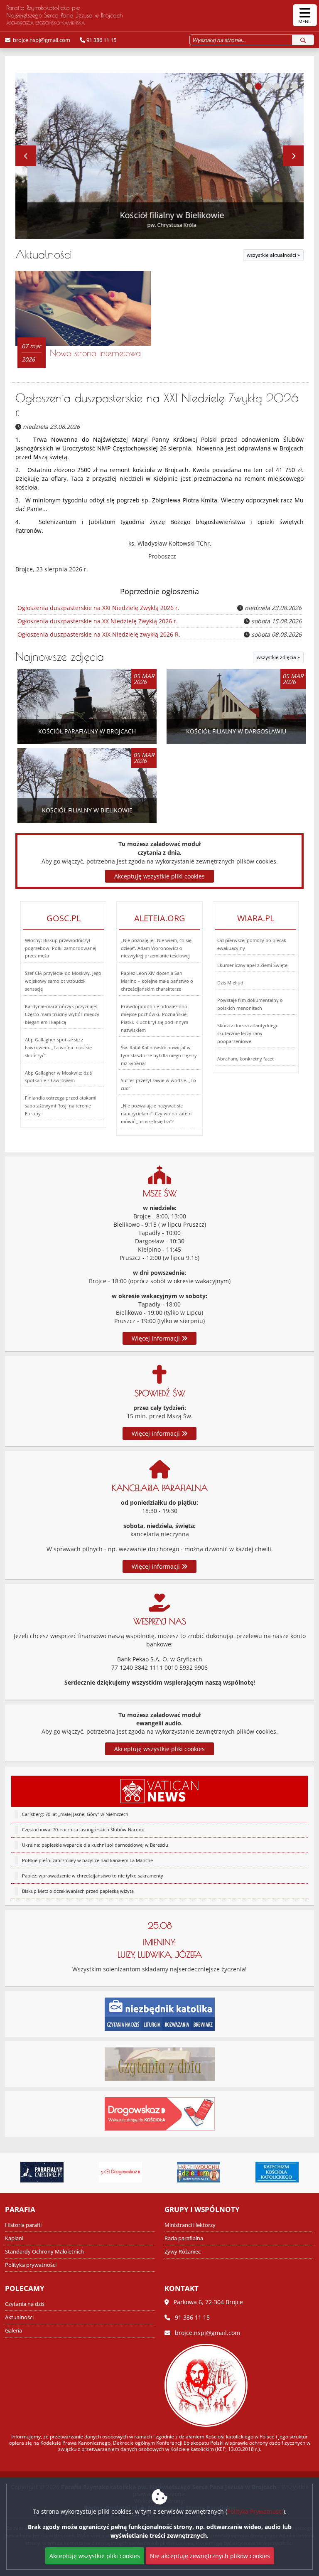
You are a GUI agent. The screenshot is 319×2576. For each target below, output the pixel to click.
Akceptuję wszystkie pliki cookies (159, 1749)
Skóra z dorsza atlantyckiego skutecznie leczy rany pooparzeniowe (248, 1033)
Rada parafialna (184, 2238)
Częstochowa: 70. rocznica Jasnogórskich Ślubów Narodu (83, 1829)
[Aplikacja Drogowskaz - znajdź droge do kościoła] (160, 2113)
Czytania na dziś (25, 2304)
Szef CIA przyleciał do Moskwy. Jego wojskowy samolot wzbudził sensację (63, 981)
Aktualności (44, 254)
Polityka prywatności (31, 2265)
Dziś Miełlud (230, 983)
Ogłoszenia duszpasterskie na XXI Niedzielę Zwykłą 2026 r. (98, 608)
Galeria (13, 2331)
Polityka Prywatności (255, 2511)
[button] (249, 86)
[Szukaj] (303, 40)
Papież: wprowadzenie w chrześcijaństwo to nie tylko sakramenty (93, 1876)
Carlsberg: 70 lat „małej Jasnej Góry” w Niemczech (75, 1814)
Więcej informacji (157, 1338)
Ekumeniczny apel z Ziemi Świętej (253, 965)
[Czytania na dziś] (160, 2063)
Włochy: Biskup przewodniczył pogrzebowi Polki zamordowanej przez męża (61, 948)
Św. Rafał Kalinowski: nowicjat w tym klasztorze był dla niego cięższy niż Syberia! (159, 1055)
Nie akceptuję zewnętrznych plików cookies (210, 2556)
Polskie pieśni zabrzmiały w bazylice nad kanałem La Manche (87, 1860)
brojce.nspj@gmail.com (41, 40)
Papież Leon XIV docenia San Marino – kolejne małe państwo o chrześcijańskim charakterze (157, 981)
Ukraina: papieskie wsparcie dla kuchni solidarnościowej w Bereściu (95, 1845)
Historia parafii (23, 2225)
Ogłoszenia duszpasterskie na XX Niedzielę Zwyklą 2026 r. (98, 621)
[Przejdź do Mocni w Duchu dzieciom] (123, 2172)
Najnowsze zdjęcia (60, 656)
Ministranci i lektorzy (190, 2225)
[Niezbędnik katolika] (160, 2013)
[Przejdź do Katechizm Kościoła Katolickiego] (201, 2172)
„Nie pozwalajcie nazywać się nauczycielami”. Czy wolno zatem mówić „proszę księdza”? (156, 1113)
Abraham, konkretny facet (245, 1059)
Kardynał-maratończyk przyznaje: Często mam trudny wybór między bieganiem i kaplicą (62, 1014)
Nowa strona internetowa (95, 353)
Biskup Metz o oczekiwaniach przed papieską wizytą (78, 1891)
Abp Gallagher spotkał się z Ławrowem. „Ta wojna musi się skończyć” (58, 1047)
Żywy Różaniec (183, 2252)
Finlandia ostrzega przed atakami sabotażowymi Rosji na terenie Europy (61, 1106)
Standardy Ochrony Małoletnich (44, 2252)
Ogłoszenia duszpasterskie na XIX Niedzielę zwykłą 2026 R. (99, 634)
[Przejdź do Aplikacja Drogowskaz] (44, 2172)
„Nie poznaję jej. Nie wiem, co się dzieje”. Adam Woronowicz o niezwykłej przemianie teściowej (156, 948)
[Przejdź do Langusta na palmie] (279, 2172)
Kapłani (14, 2238)
